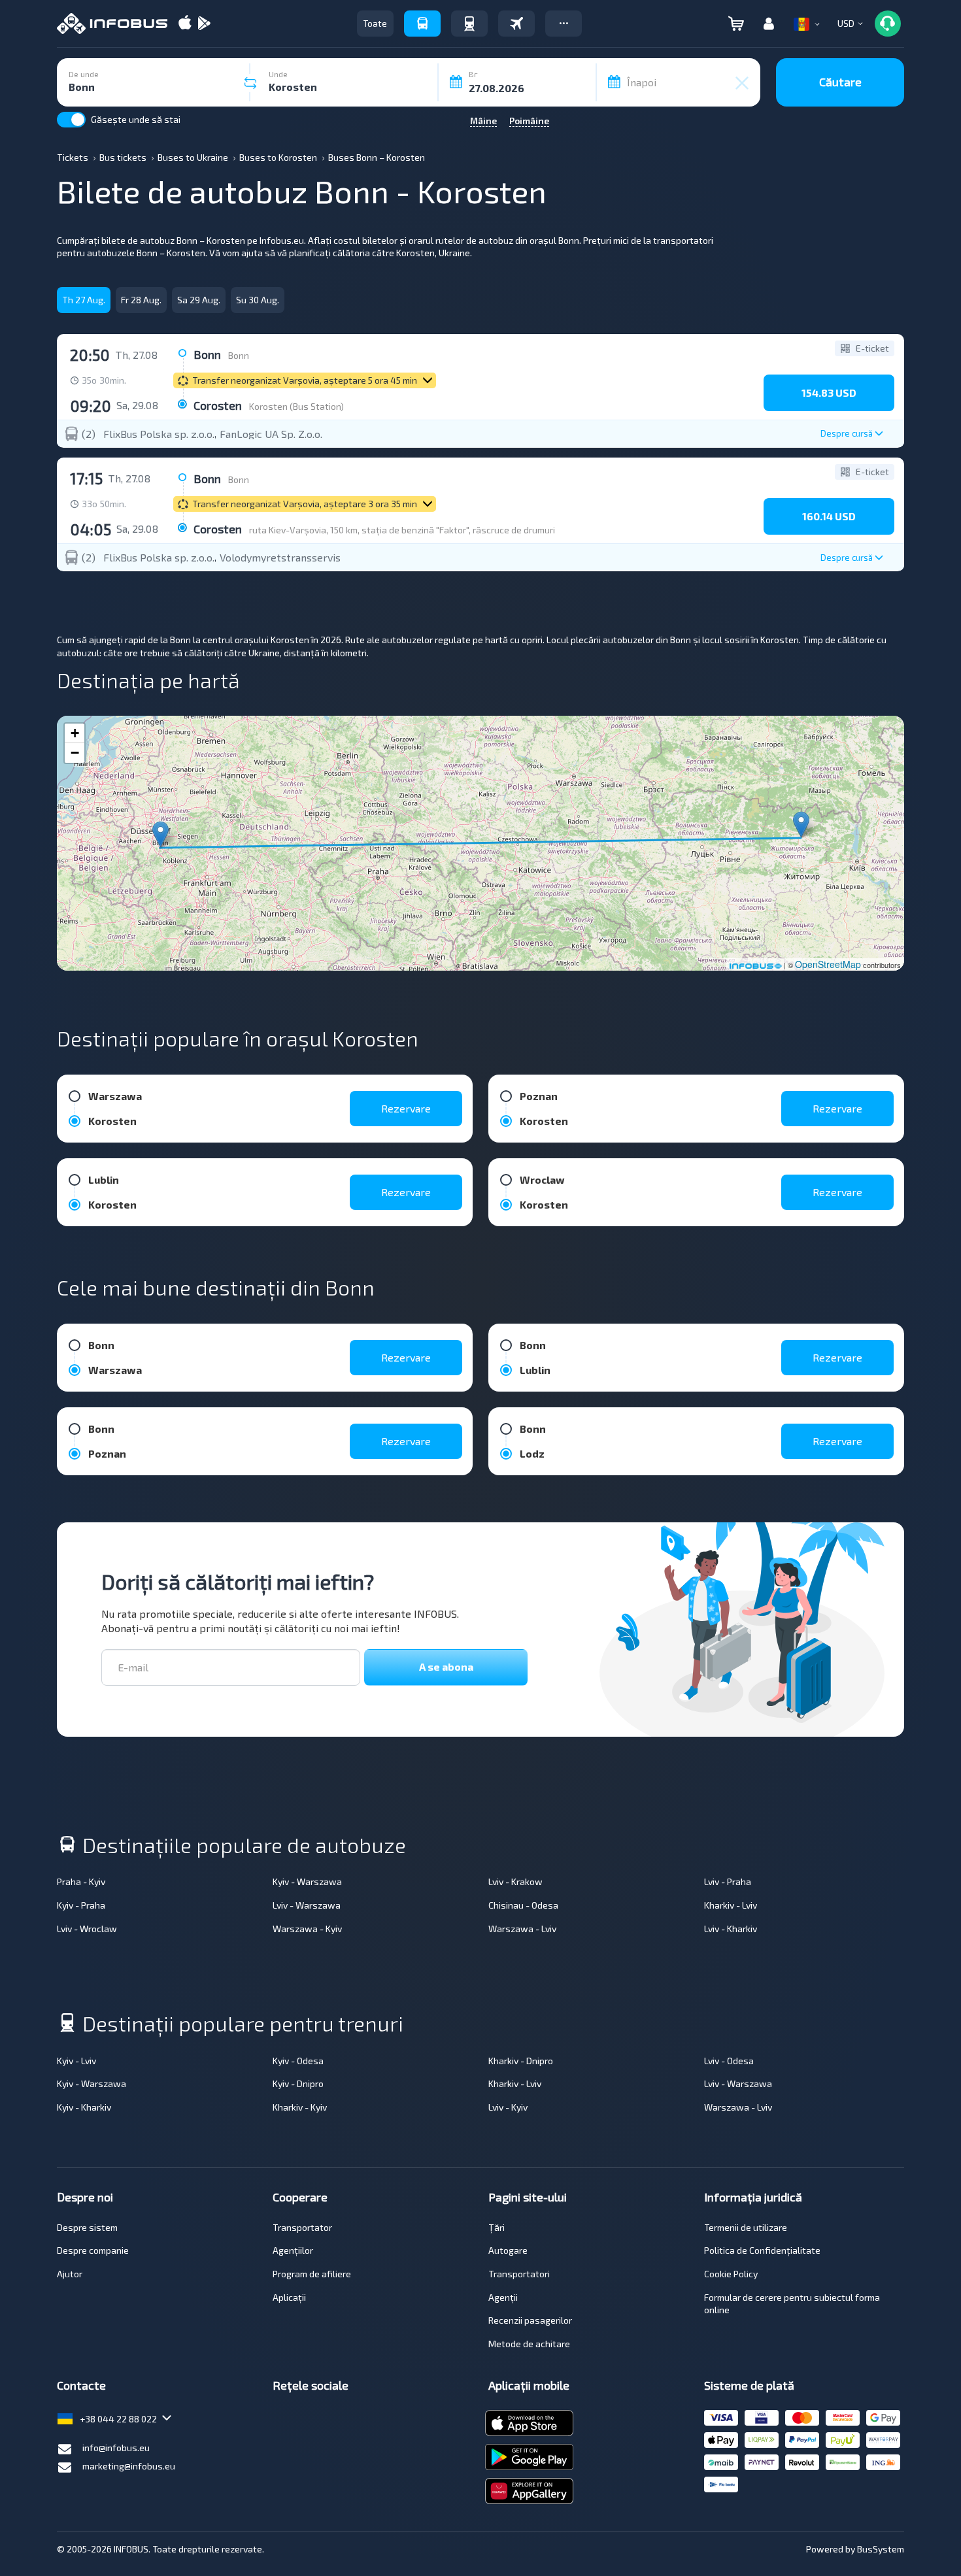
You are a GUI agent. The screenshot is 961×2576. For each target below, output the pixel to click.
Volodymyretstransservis (280, 558)
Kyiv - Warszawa (307, 1882)
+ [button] (75, 733)
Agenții (503, 2297)
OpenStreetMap (828, 964)
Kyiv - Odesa (298, 2061)
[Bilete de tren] (469, 24)
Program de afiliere (312, 2274)
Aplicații (289, 2297)
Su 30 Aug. (258, 300)
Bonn (239, 355)
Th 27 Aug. (84, 300)
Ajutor (70, 2274)
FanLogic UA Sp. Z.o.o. (271, 434)
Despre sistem (87, 2227)
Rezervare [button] (406, 1108)
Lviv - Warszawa (307, 1905)
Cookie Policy (731, 2274)
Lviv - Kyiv (508, 2107)
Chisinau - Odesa (523, 1905)
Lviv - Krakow (515, 1882)
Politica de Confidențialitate (762, 2250)
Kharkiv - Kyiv (300, 2107)
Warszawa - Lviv (522, 1929)
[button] (564, 24)
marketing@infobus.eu (129, 2466)
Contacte (81, 2385)
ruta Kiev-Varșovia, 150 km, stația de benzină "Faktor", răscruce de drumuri (402, 530)
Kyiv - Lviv (76, 2061)
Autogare (508, 2250)
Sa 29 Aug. (199, 300)
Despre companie (93, 2250)
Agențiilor (293, 2250)
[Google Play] (204, 24)
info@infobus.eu (116, 2448)
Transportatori (519, 2274)
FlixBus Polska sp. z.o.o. (159, 434)
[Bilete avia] (516, 24)
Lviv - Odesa (729, 2061)
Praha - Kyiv (81, 1882)
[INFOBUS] (112, 24)
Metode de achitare (529, 2344)
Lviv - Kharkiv (731, 1929)
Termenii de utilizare (746, 2227)
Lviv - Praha (728, 1882)
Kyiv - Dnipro (298, 2083)
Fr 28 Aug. (141, 300)
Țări (497, 2227)
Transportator (302, 2227)
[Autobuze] (422, 24)
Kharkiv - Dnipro (521, 2061)
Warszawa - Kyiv (307, 1929)
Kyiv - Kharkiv (84, 2107)
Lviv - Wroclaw (87, 1929)
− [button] (75, 753)
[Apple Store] (185, 24)
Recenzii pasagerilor (530, 2320)
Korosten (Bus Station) (296, 406)
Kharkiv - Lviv (731, 1905)
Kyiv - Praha (81, 1905)
